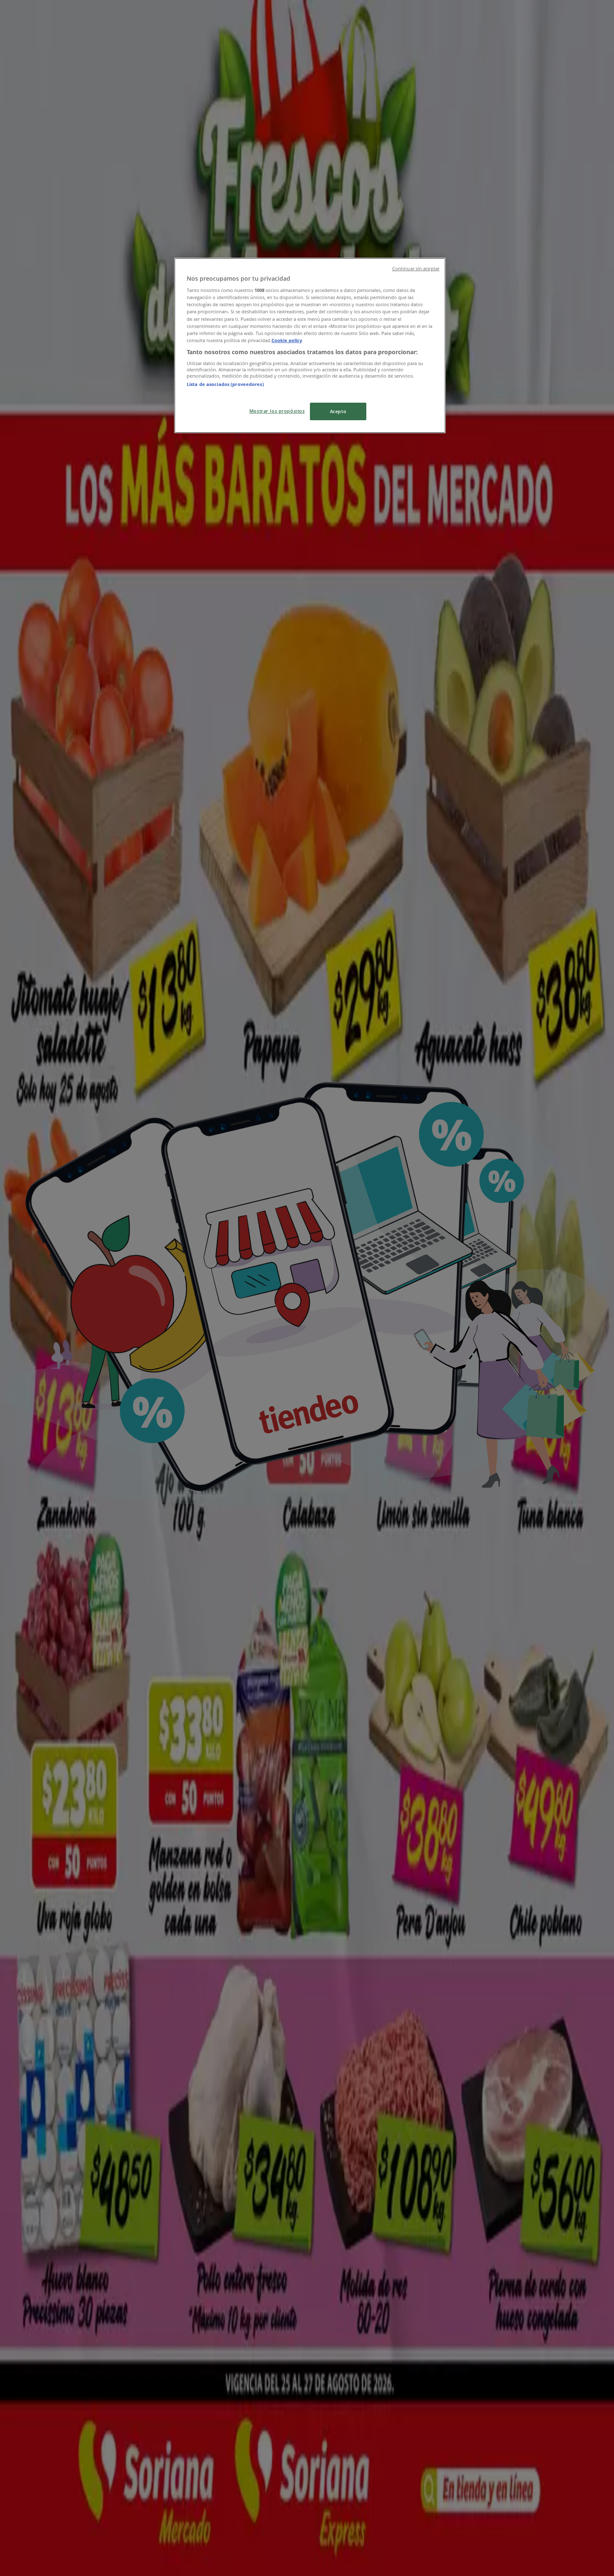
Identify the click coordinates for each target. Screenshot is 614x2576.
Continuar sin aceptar (416, 269)
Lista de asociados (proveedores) (225, 384)
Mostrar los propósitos (277, 411)
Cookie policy (287, 340)
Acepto (338, 411)
